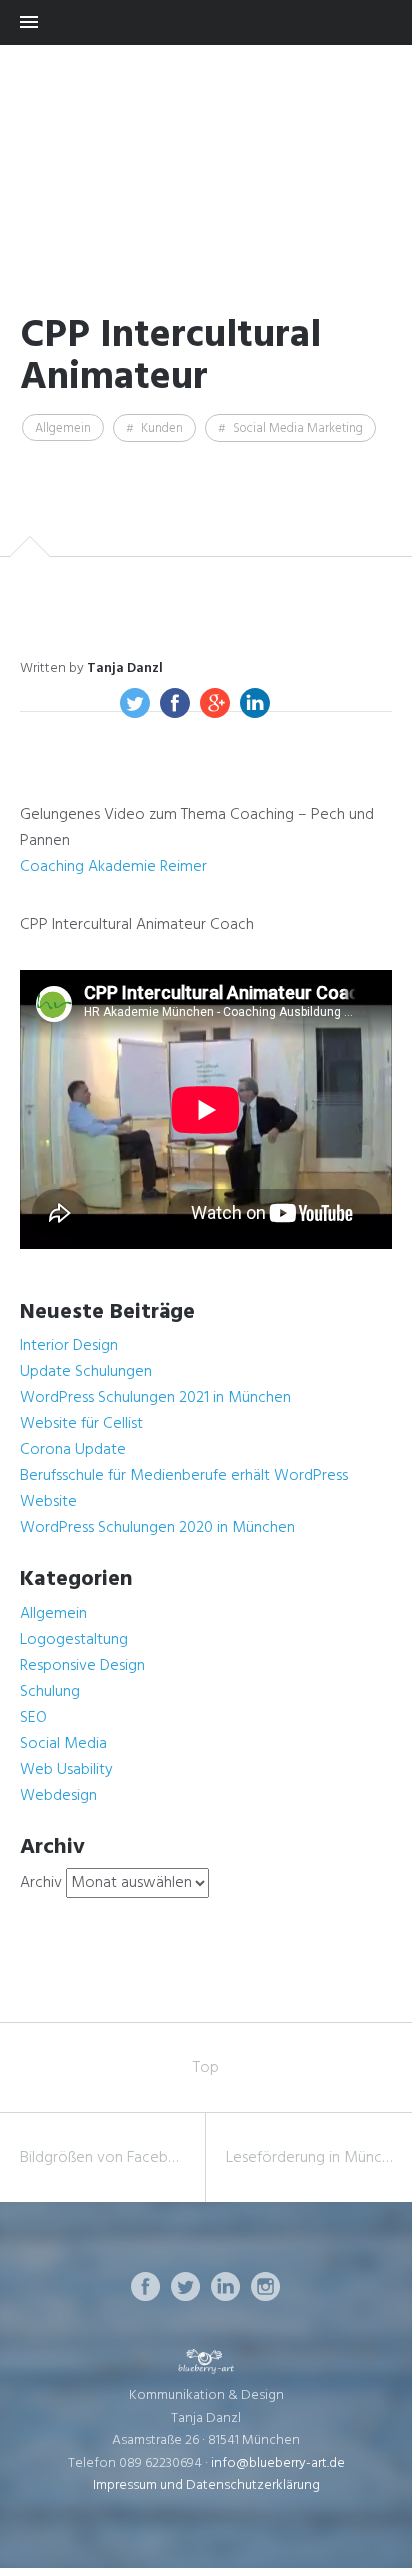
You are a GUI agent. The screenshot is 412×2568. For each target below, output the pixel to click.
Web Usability (66, 1770)
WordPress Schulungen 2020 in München (157, 1528)
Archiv (41, 1883)
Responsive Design (82, 1666)
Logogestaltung (74, 1640)
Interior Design (69, 1346)
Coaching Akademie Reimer (113, 867)
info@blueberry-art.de (278, 2463)
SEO (33, 1718)
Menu (206, 22)
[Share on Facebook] (175, 703)
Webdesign (58, 1796)
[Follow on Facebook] (146, 2287)
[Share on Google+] (215, 703)
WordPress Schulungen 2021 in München (155, 1398)
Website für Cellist (81, 1424)
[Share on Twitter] (135, 703)
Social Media (63, 1744)
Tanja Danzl (125, 668)
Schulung (50, 1692)
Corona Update (73, 1450)
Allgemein (63, 428)
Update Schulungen (86, 1372)
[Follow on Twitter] (186, 2287)
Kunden (162, 428)
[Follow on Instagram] (266, 2287)
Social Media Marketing (298, 428)
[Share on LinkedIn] (255, 703)
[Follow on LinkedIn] (226, 2287)
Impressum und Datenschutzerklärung (206, 2485)
